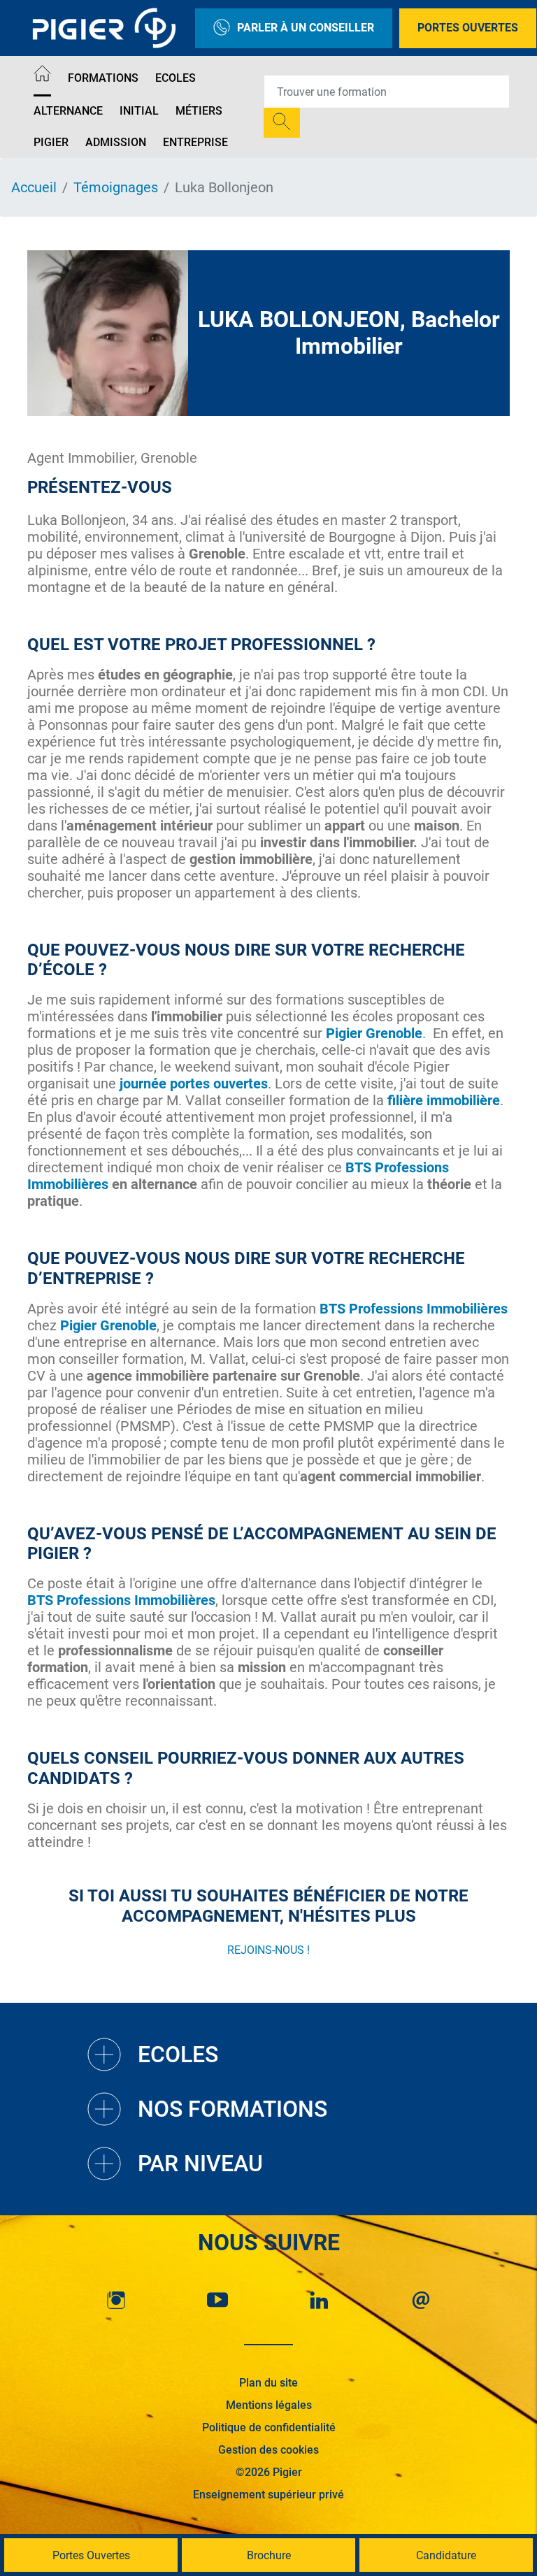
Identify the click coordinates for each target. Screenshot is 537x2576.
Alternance (68, 111)
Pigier (51, 142)
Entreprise (195, 142)
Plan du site (268, 2383)
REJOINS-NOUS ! (268, 1950)
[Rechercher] (282, 123)
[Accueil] (42, 76)
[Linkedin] (320, 2300)
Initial (139, 111)
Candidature (446, 2555)
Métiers (199, 111)
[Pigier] (108, 28)
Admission (116, 142)
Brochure (269, 2555)
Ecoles (176, 78)
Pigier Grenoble (108, 1325)
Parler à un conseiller (306, 28)
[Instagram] (116, 2300)
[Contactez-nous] (421, 2300)
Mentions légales (269, 2405)
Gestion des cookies (268, 2450)
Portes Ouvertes (468, 28)
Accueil (34, 187)
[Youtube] (217, 2300)
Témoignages (116, 187)
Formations (103, 78)
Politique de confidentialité (269, 2427)
